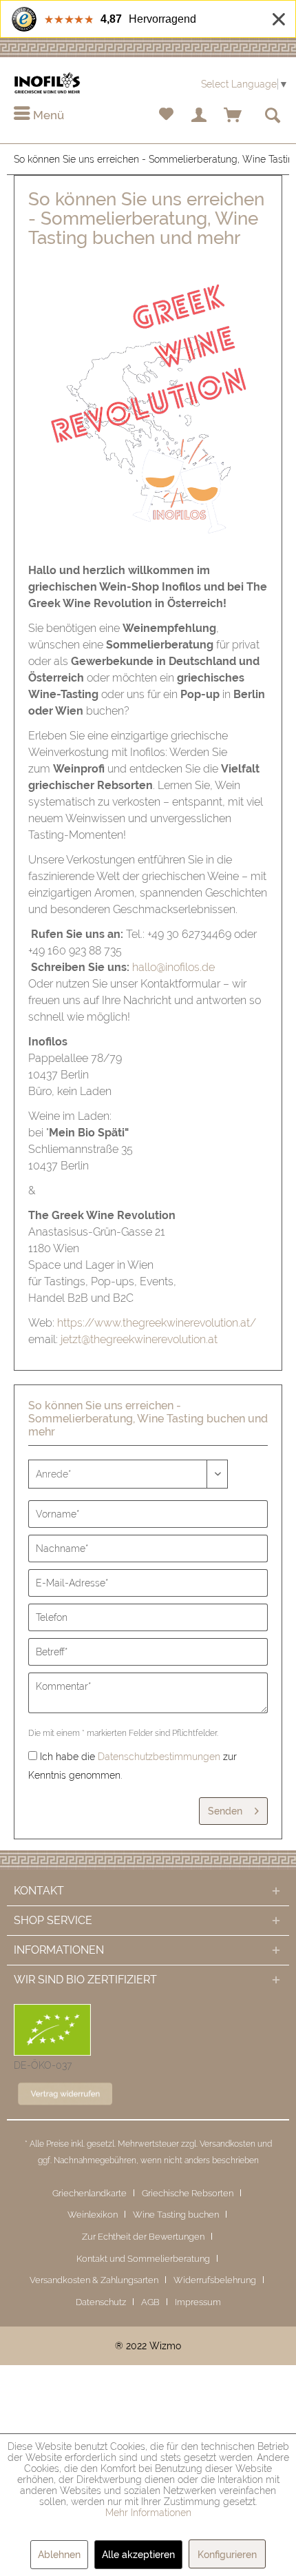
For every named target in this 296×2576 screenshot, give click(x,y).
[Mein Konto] (200, 116)
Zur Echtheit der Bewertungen (143, 2237)
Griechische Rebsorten (188, 2193)
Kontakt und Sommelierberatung (143, 2259)
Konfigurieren (227, 2555)
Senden (225, 1811)
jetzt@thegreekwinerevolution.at (139, 1339)
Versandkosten (228, 2144)
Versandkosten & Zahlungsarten (94, 2280)
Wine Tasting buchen (176, 2215)
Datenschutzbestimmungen (159, 1757)
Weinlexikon (93, 2215)
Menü (47, 115)
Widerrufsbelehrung (215, 2280)
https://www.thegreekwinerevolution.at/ (157, 1323)
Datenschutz (101, 2302)
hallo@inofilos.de (173, 967)
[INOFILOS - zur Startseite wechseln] (47, 83)
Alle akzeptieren (138, 2555)
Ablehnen (59, 2555)
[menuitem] (39, 116)
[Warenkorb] (233, 116)
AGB (150, 2302)
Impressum (198, 2302)
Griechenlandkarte (89, 2193)
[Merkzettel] (166, 116)
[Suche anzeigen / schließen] (272, 116)
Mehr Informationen (148, 2513)
